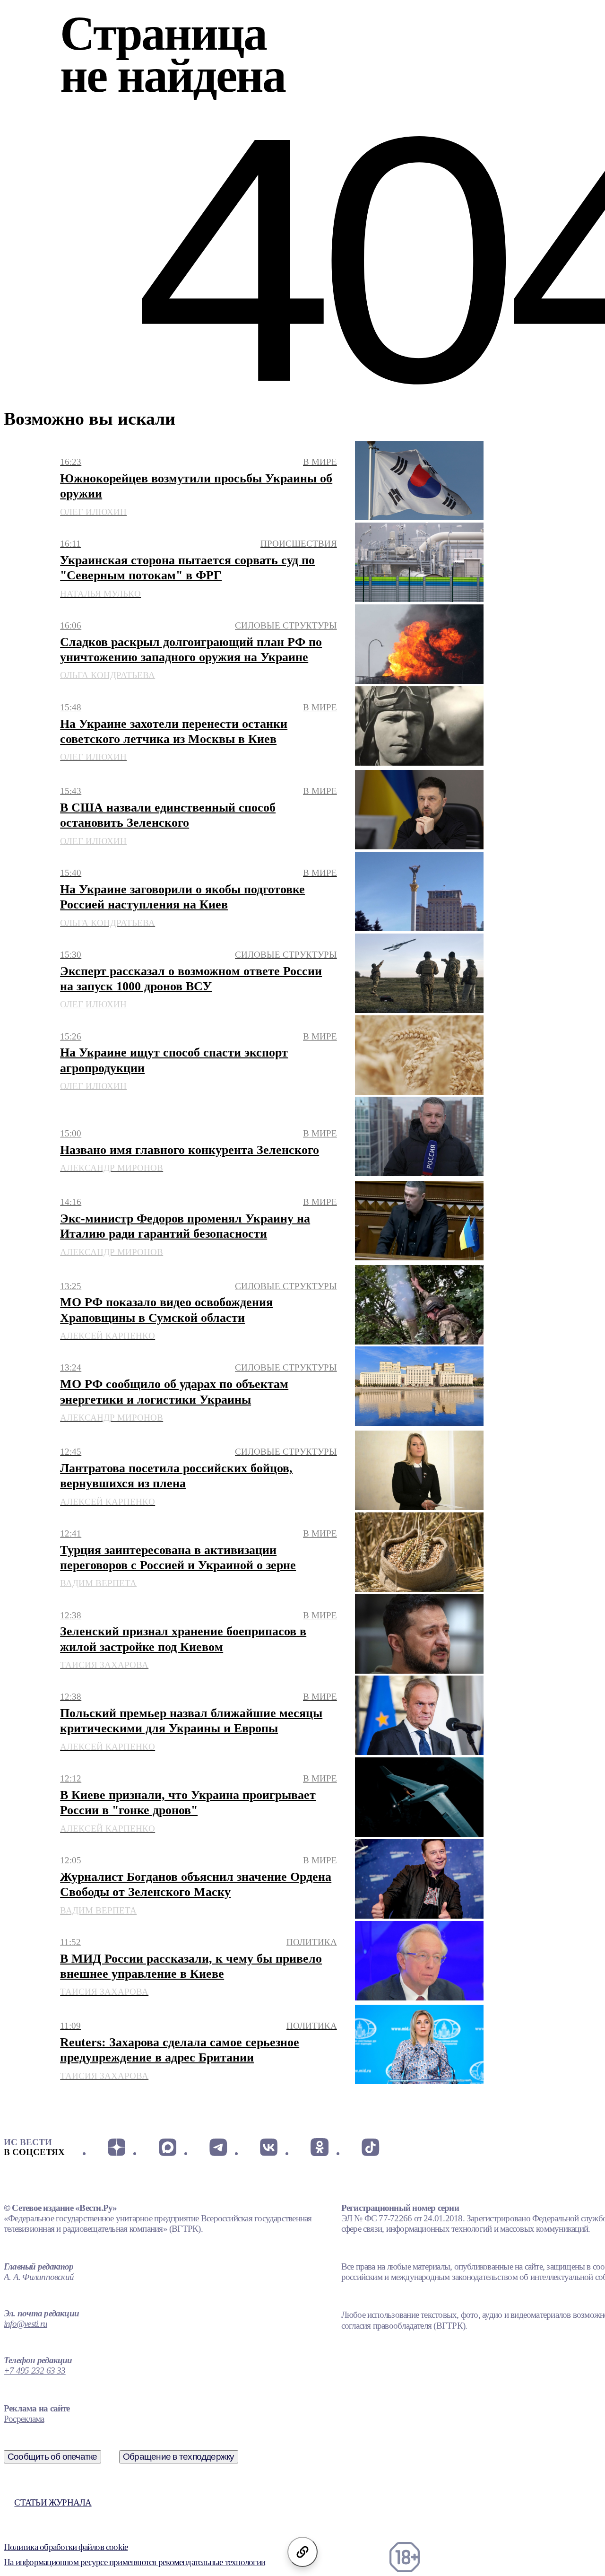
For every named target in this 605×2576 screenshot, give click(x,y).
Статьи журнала (53, 2502)
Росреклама (24, 2419)
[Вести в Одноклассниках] (319, 2147)
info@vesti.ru (26, 2324)
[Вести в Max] (167, 2147)
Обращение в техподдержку (179, 2457)
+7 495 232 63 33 (35, 2371)
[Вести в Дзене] (117, 2147)
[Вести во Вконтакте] (269, 2147)
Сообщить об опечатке (52, 2457)
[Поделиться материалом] (302, 2552)
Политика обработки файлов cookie (66, 2547)
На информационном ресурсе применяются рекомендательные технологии (134, 2562)
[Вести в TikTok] (370, 2147)
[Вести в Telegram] (218, 2147)
